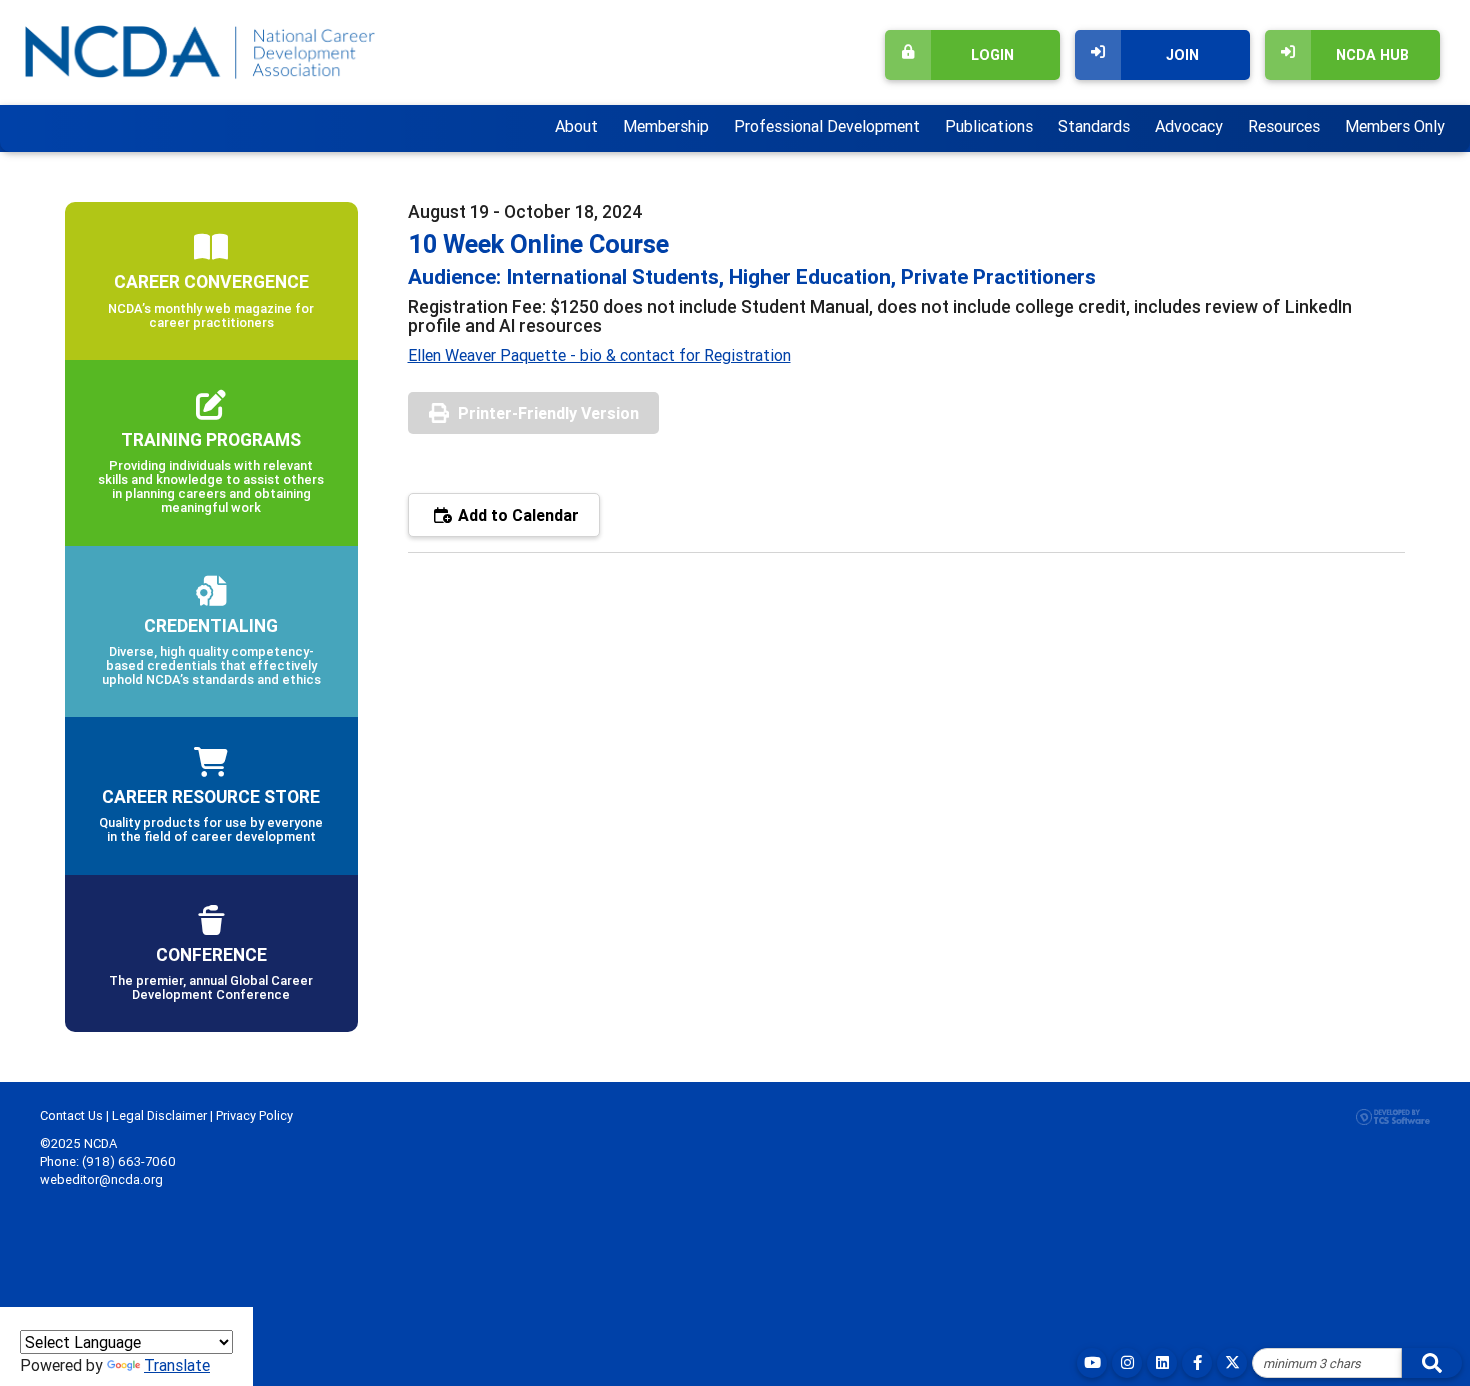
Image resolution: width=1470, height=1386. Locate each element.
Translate (177, 1365)
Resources (1284, 126)
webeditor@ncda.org (101, 1179)
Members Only (1395, 126)
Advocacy (1189, 126)
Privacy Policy (254, 1115)
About (576, 126)
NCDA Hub (1372, 55)
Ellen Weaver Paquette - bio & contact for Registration (599, 355)
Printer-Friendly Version (548, 413)
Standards (1094, 126)
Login (992, 55)
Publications (989, 126)
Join (1182, 55)
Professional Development (827, 126)
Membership (666, 126)
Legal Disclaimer (159, 1115)
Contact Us (71, 1115)
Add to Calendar (516, 515)
